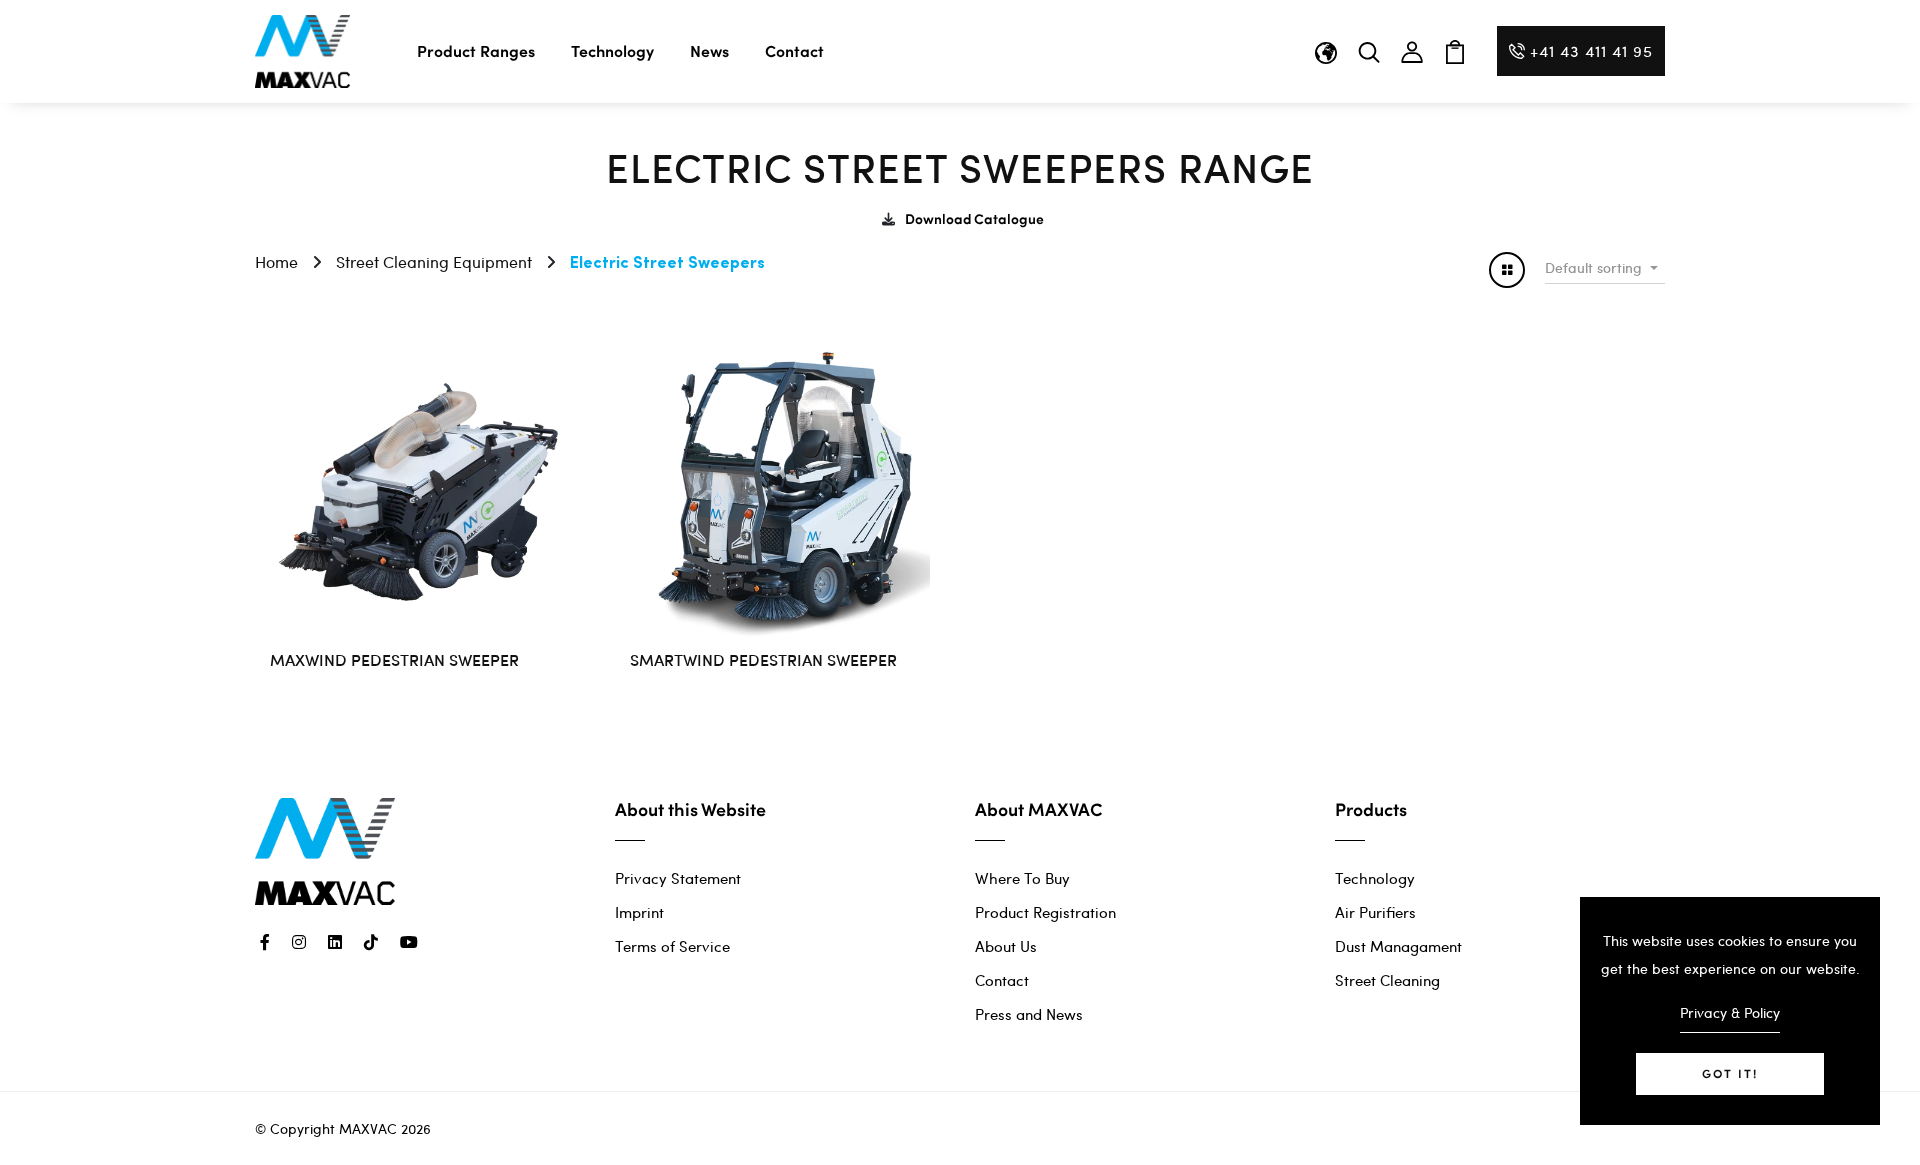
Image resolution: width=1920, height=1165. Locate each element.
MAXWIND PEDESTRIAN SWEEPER (394, 659)
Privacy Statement (678, 878)
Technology (612, 50)
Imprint (639, 912)
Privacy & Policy (1730, 1012)
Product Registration (1045, 912)
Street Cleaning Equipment (434, 261)
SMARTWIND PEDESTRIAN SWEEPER (763, 659)
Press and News (1029, 1014)
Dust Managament (1398, 946)
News (709, 50)
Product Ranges (476, 50)
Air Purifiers (1375, 912)
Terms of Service (672, 946)
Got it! (1730, 1073)
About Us (1006, 946)
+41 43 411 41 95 (1591, 50)
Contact (794, 50)
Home (276, 261)
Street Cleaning (1387, 980)
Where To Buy (1022, 878)
